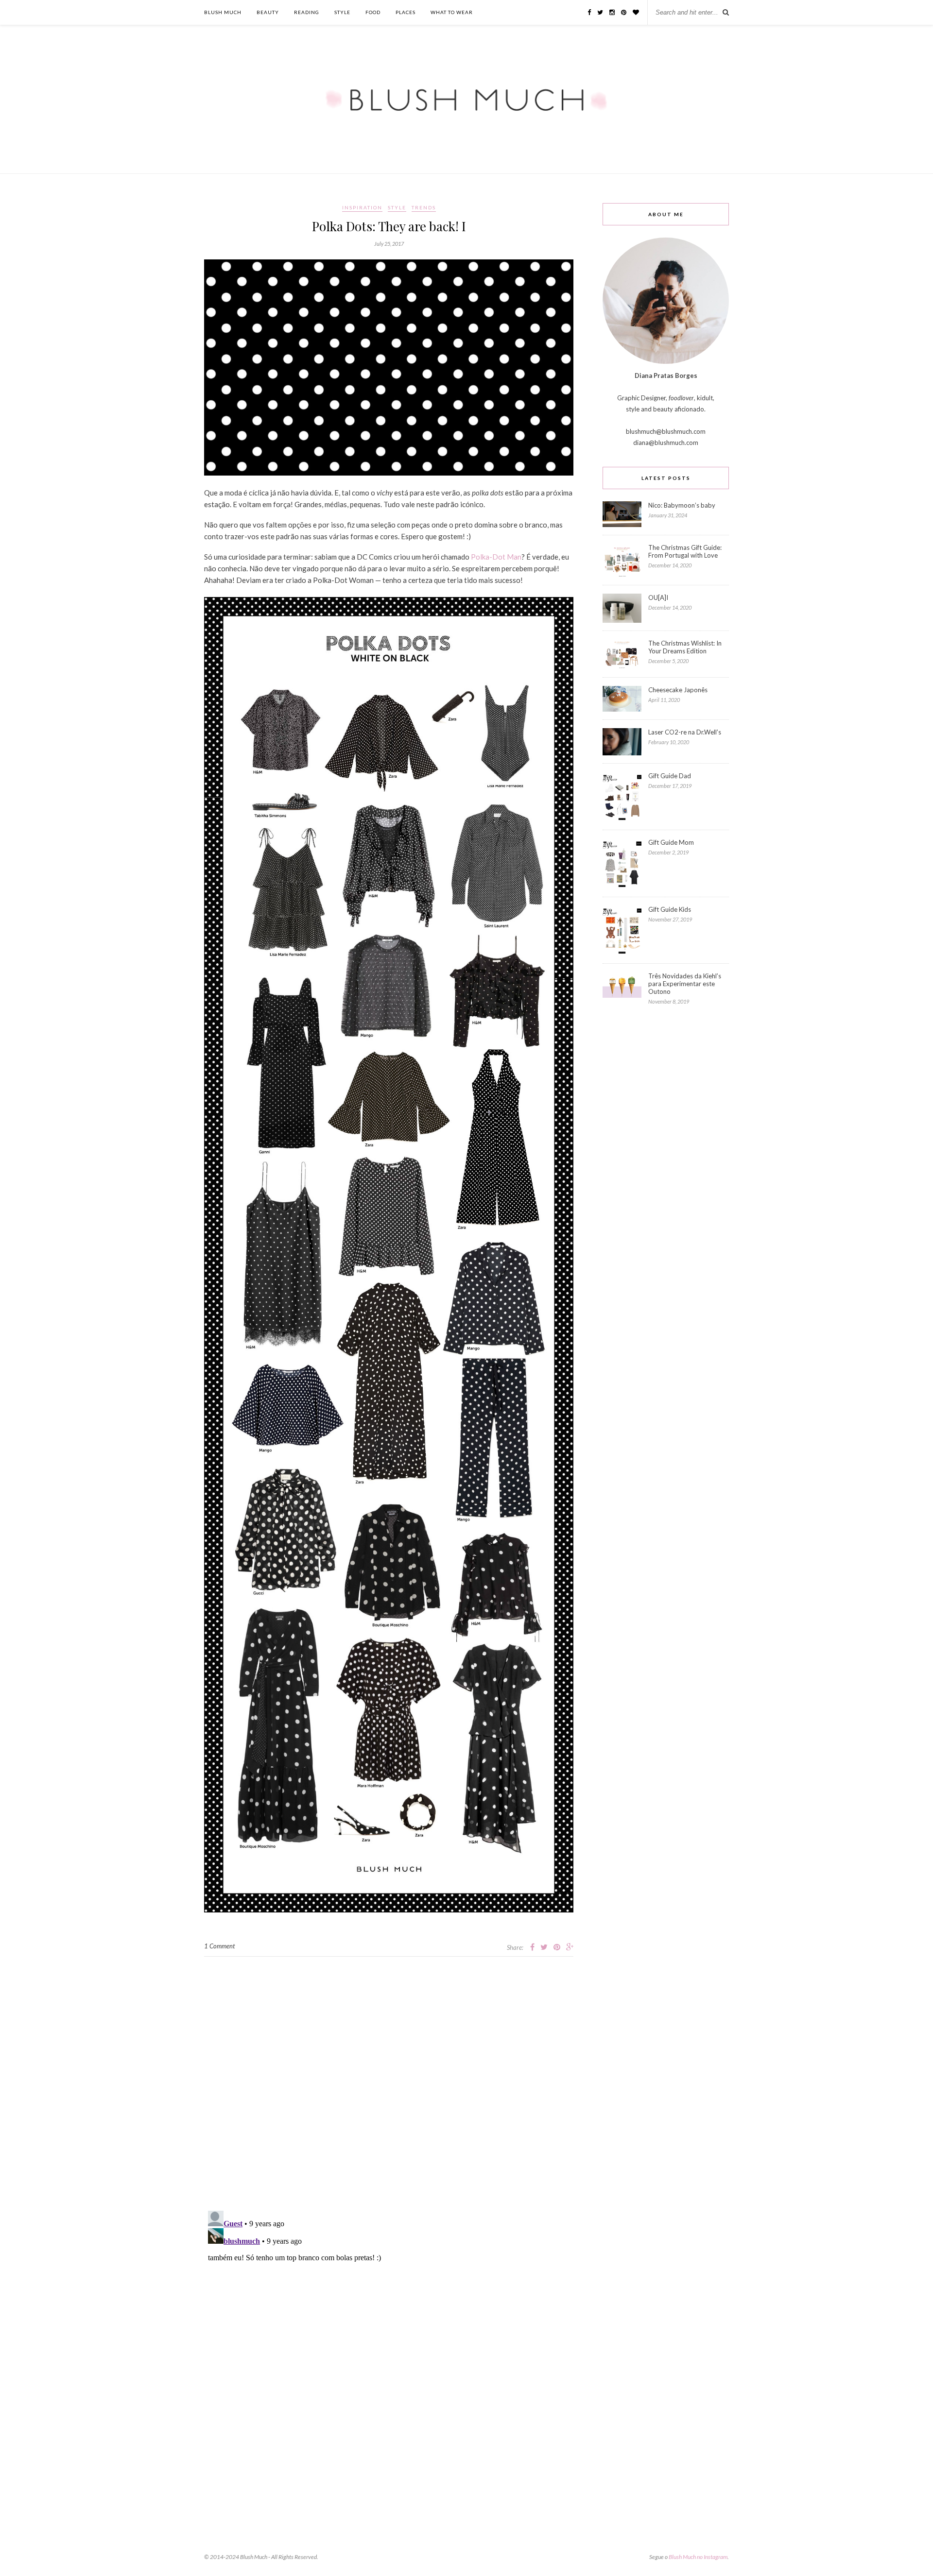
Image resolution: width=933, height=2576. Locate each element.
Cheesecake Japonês (678, 690)
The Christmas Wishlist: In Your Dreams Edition (685, 647)
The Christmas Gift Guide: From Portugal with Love (685, 551)
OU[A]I (658, 597)
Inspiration (362, 207)
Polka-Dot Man (496, 557)
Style (342, 12)
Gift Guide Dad (670, 776)
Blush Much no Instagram (698, 2557)
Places (406, 12)
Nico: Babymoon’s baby (682, 505)
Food (373, 12)
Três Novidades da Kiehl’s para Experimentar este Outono (685, 984)
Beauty (268, 12)
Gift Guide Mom (671, 842)
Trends (424, 207)
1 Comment (219, 1946)
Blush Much (223, 12)
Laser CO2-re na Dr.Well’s (685, 732)
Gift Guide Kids (670, 909)
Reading (307, 12)
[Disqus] (389, 2078)
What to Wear (452, 12)
